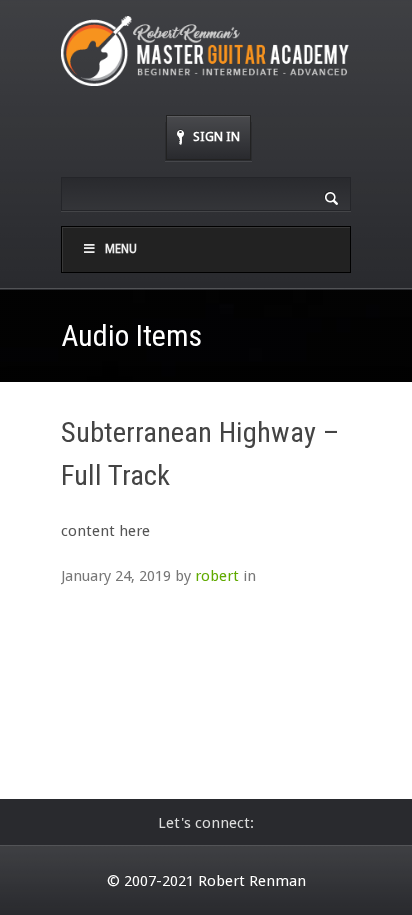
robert (217, 576)
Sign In (216, 136)
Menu (121, 249)
